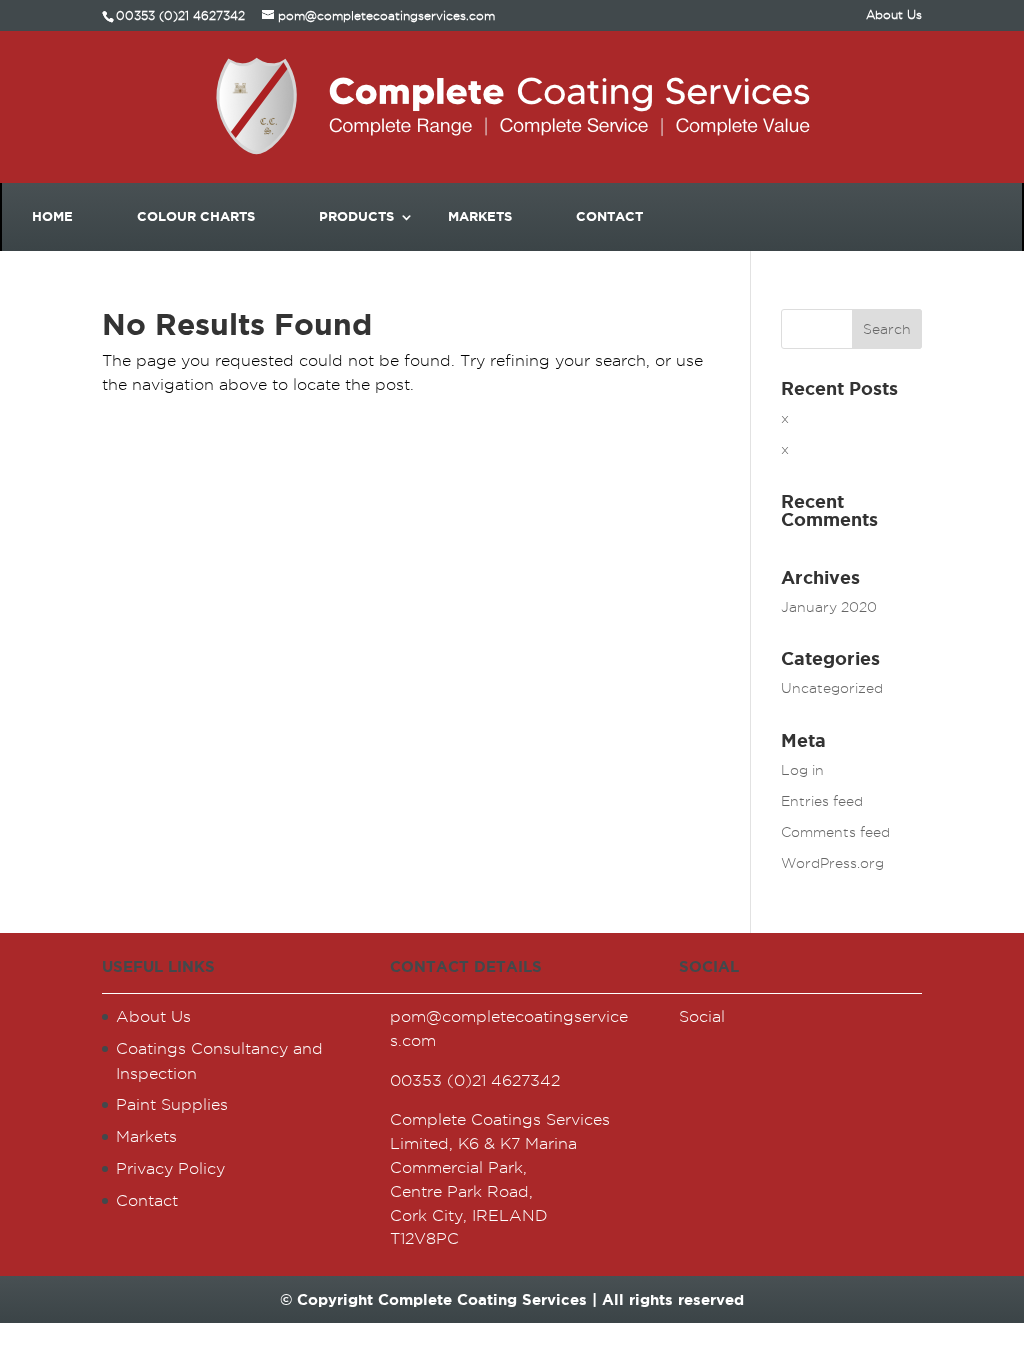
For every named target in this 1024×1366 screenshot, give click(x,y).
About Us (894, 15)
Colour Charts (196, 216)
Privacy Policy (170, 1168)
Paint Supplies (172, 1104)
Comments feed (835, 832)
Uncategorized (832, 688)
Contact (609, 216)
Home (52, 216)
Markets (480, 216)
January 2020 (829, 607)
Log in (802, 770)
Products (356, 216)
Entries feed (822, 801)
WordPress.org (832, 863)
